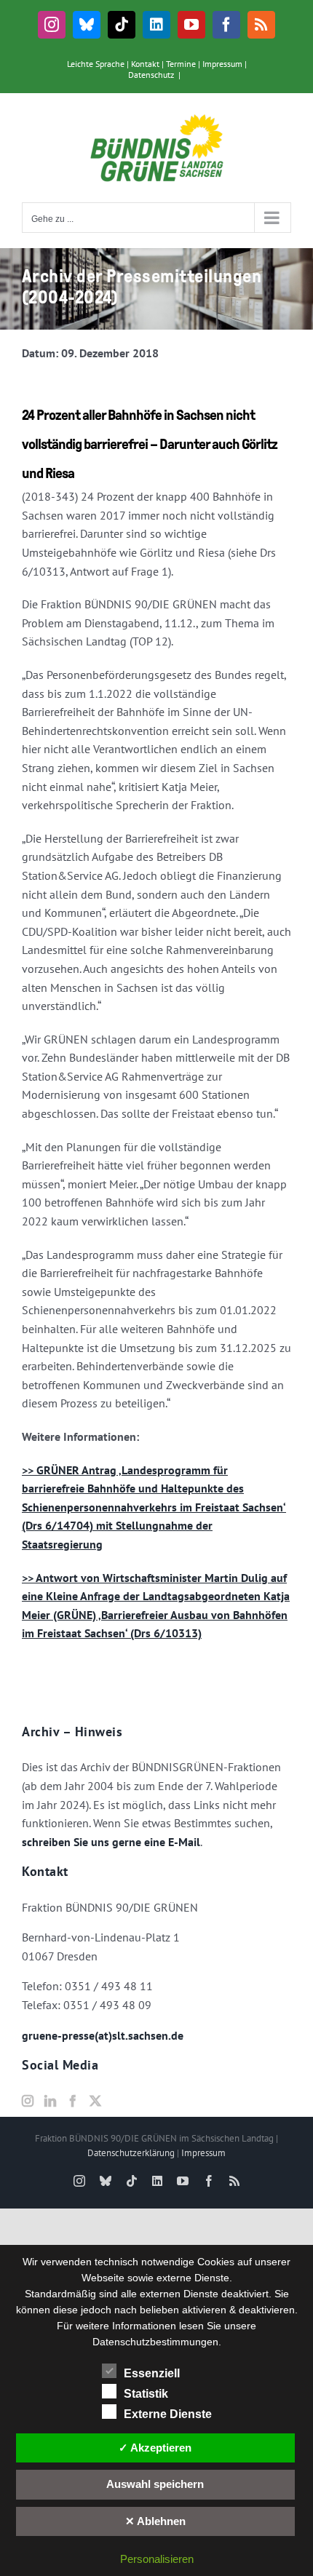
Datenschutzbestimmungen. (157, 2342)
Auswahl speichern (155, 2484)
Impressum (222, 64)
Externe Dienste (168, 2414)
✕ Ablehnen (155, 2521)
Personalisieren (157, 2559)
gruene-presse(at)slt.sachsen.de (103, 2035)
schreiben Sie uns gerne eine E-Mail (111, 1842)
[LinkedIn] (50, 2101)
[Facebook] (73, 2101)
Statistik (146, 2394)
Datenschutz (151, 75)
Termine (181, 64)
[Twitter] (95, 2101)
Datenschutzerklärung (131, 2153)
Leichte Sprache (96, 64)
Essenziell (152, 2373)
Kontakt (145, 64)
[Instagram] (28, 2101)
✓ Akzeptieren (155, 2448)
